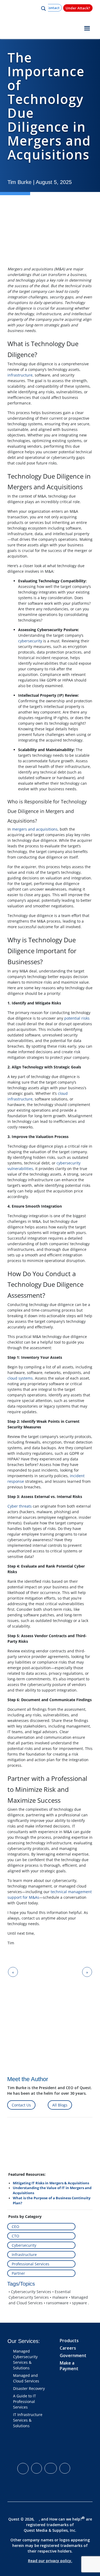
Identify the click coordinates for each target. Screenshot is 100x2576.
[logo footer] (43, 2448)
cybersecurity (30, 641)
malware (60, 2297)
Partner (18, 2273)
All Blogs (60, 2105)
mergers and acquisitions (35, 829)
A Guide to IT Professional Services (25, 2401)
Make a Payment (69, 2366)
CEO (15, 2227)
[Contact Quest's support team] (50, 1954)
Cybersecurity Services (31, 2292)
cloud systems (20, 1378)
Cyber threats (20, 1506)
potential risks (77, 1018)
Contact (53, 8)
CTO (15, 2236)
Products (69, 2341)
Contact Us (21, 2105)
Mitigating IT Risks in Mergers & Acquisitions (51, 2183)
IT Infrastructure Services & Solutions (28, 2420)
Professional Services (31, 2264)
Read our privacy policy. (50, 2561)
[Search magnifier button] (43, 9)
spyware (79, 2303)
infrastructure (20, 375)
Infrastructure (24, 2255)
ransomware (57, 2303)
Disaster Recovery (29, 2388)
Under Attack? (78, 8)
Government (73, 2355)
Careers (68, 2348)
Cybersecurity (24, 2245)
